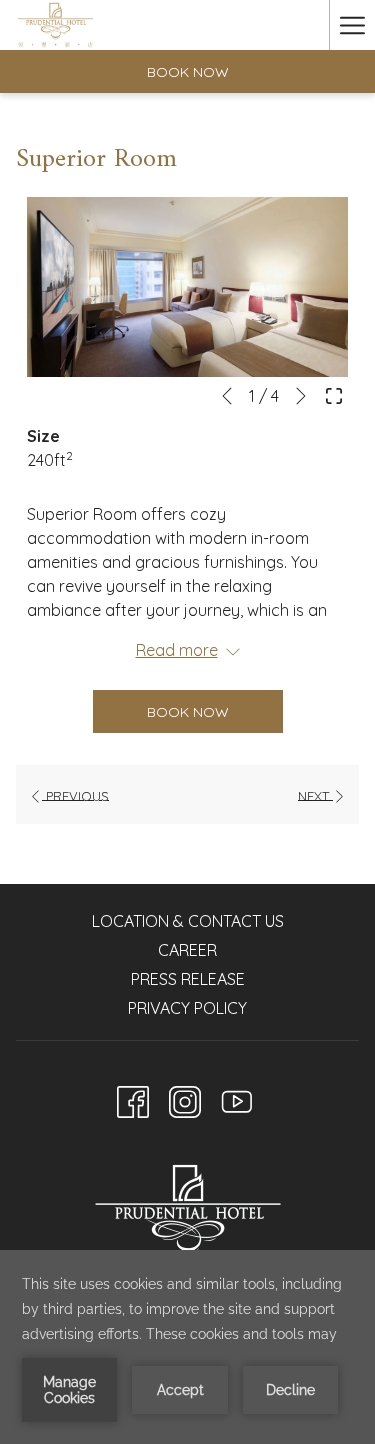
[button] (187, 287)
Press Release (188, 979)
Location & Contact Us (188, 921)
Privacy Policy (187, 1008)
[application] (187, 1347)
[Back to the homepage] (55, 25)
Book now (188, 72)
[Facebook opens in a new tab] (133, 1097)
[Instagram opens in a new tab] (185, 1097)
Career (187, 950)
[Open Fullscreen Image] (334, 394)
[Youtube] (237, 1097)
